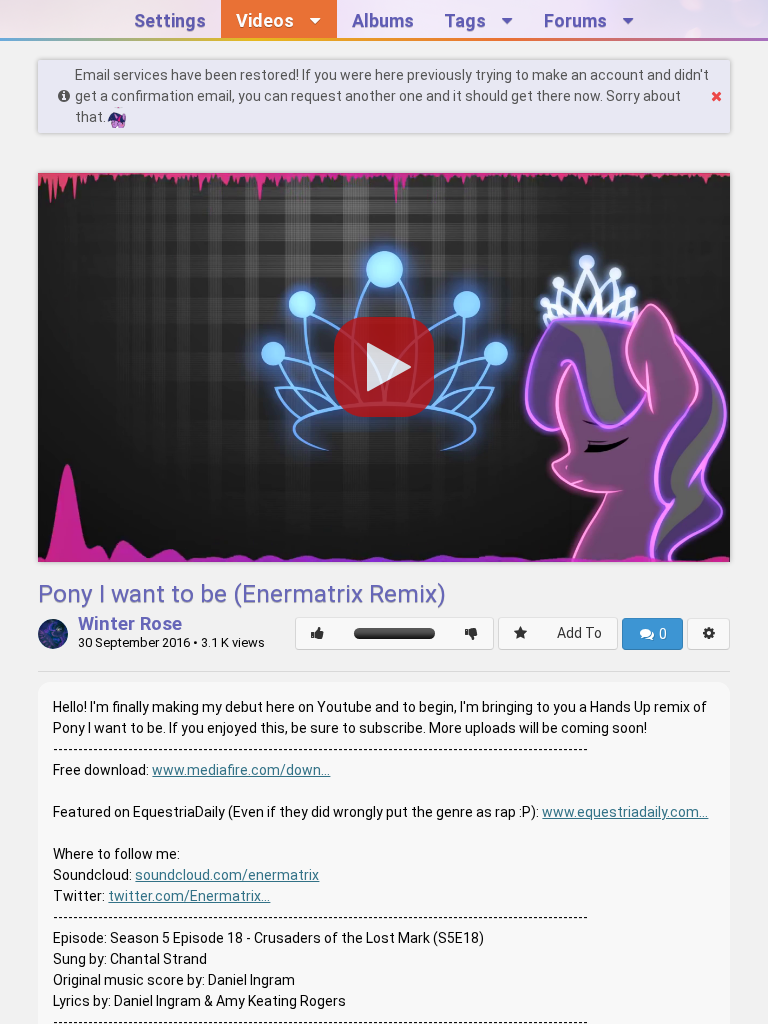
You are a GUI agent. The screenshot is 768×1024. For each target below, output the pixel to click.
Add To (579, 633)
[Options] (708, 634)
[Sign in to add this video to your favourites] (520, 633)
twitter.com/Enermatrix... (189, 896)
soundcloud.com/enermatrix (227, 875)
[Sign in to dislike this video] (471, 633)
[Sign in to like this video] (317, 633)
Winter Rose (130, 625)
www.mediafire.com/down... (241, 770)
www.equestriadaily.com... (625, 812)
